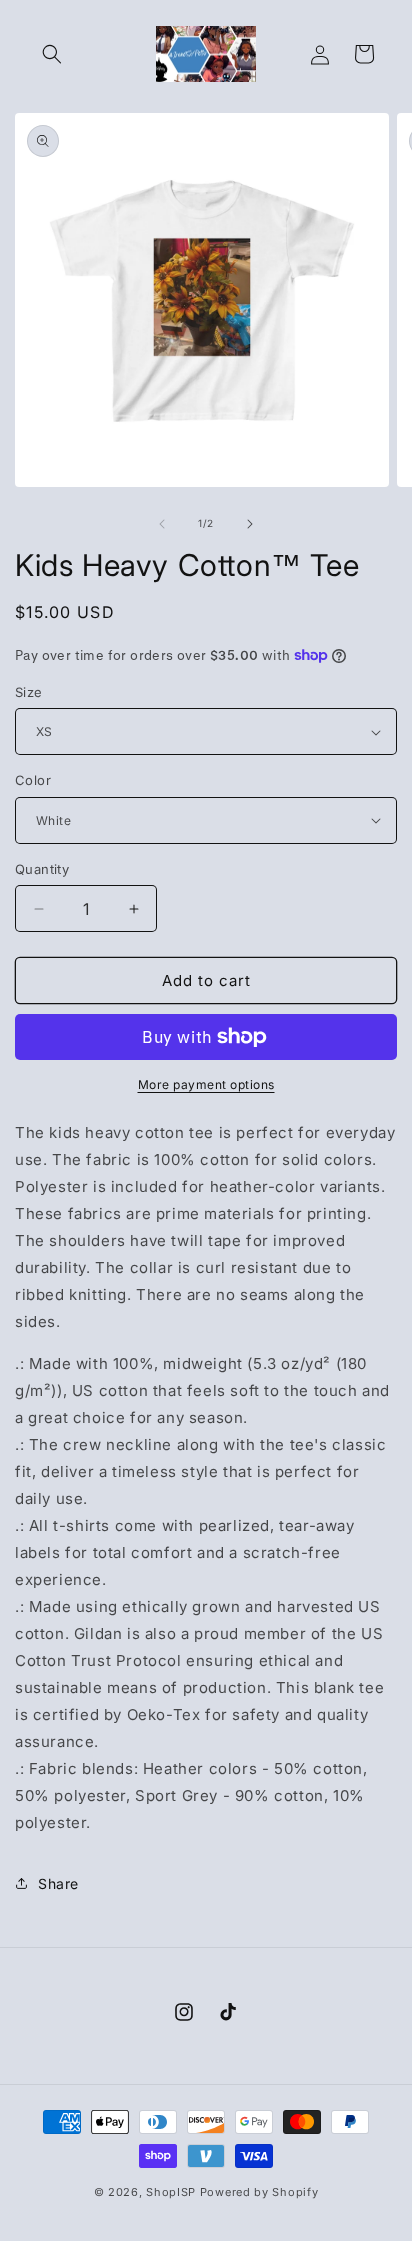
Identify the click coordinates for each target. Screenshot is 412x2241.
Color (33, 780)
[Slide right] (250, 524)
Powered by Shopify (259, 2192)
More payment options (206, 1084)
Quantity (42, 869)
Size (29, 692)
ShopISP (171, 2192)
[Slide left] (162, 524)
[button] (52, 54)
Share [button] (58, 1883)
